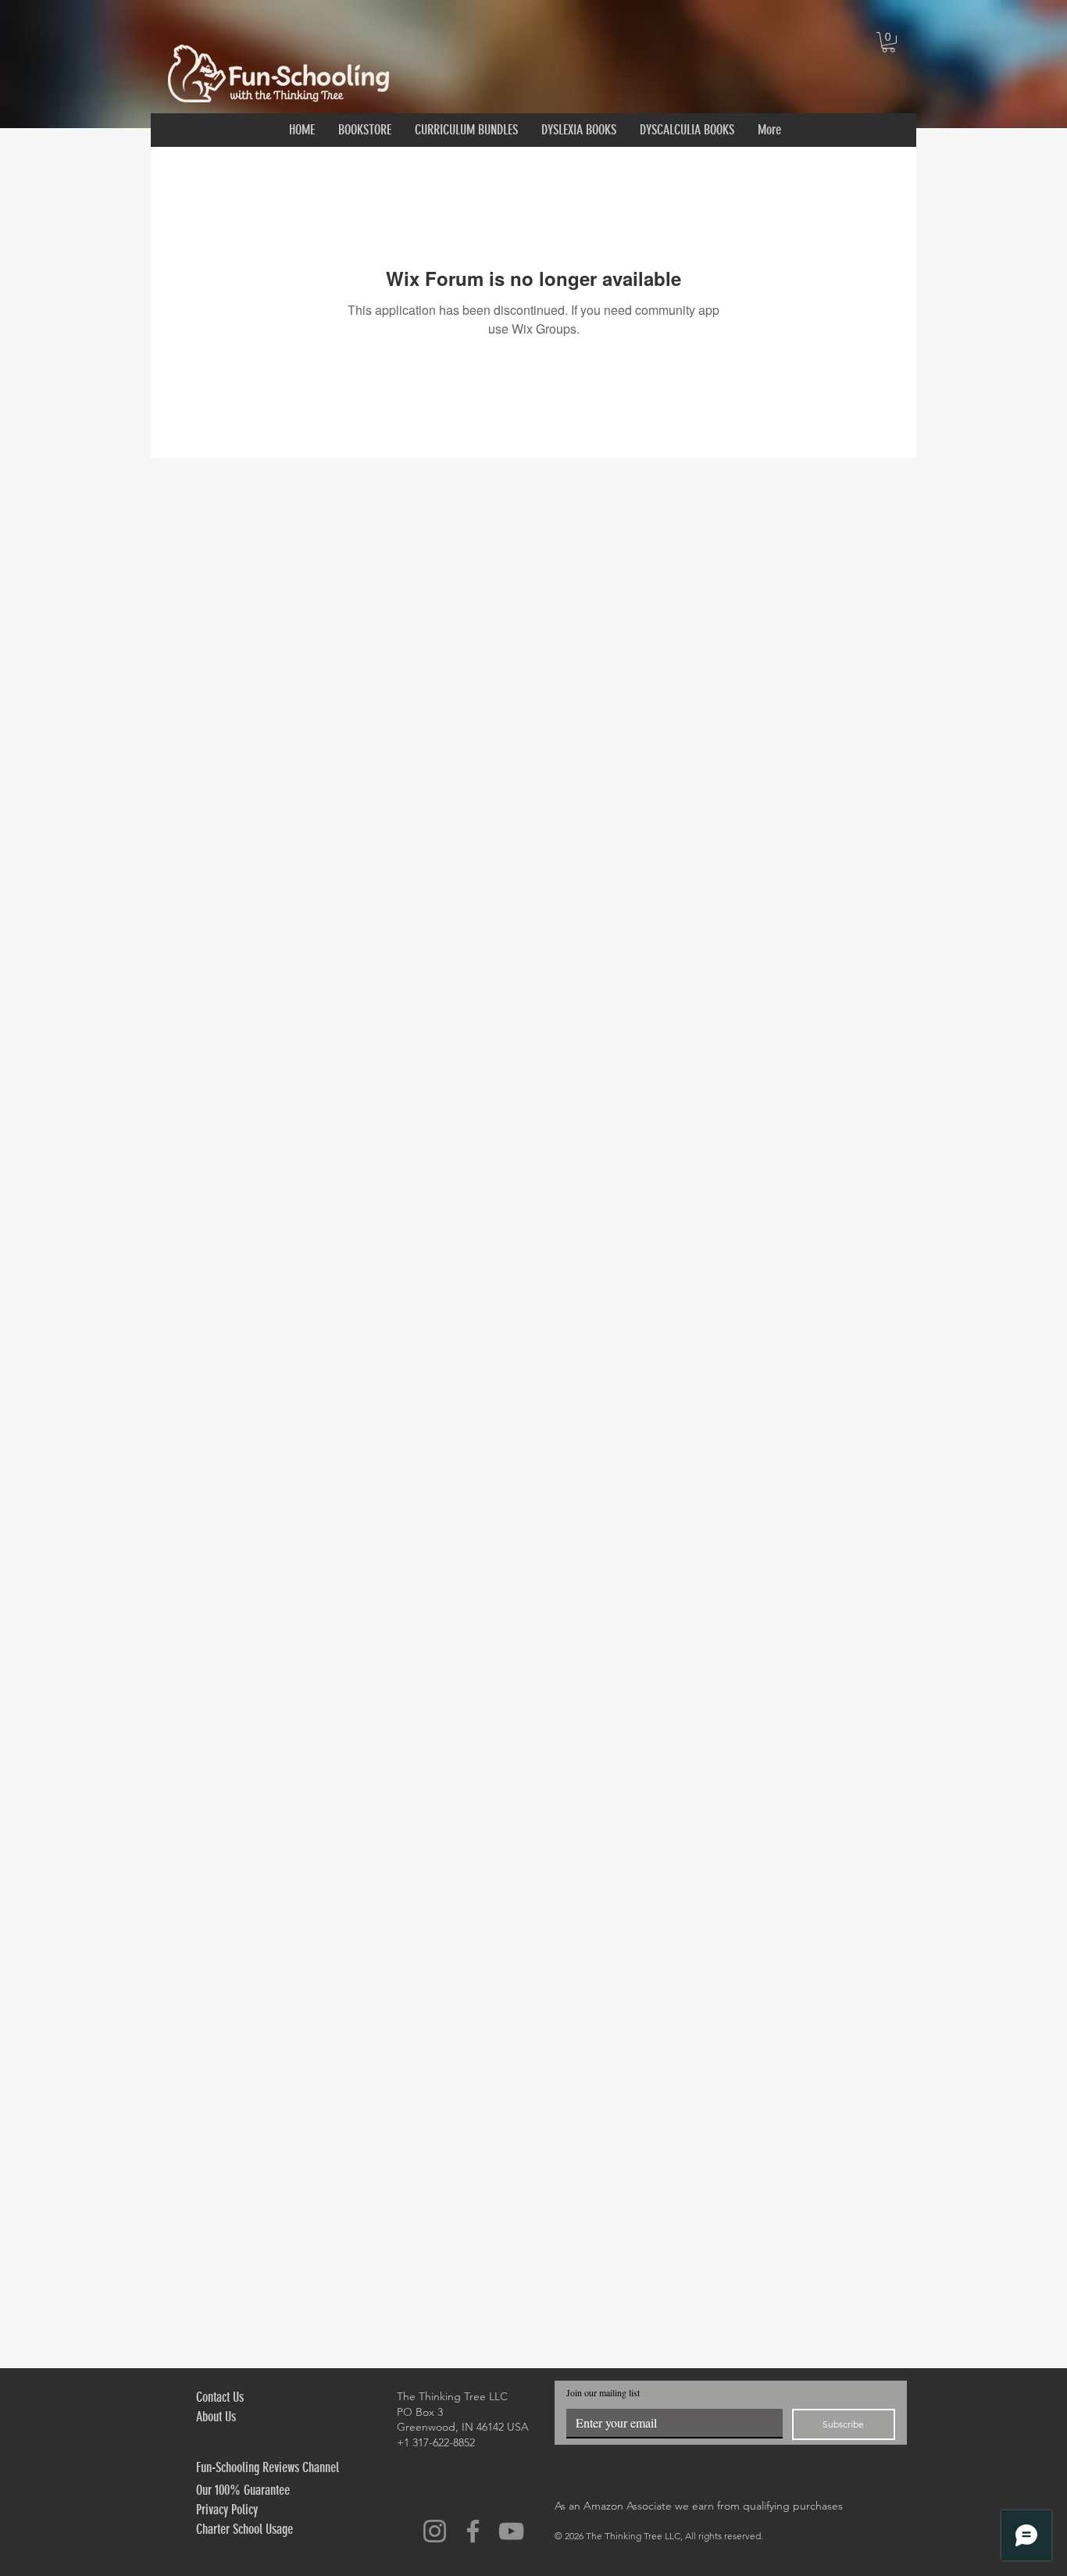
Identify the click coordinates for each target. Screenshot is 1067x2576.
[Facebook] (473, 2531)
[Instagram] (435, 2531)
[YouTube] (511, 2531)
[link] (889, 42)
